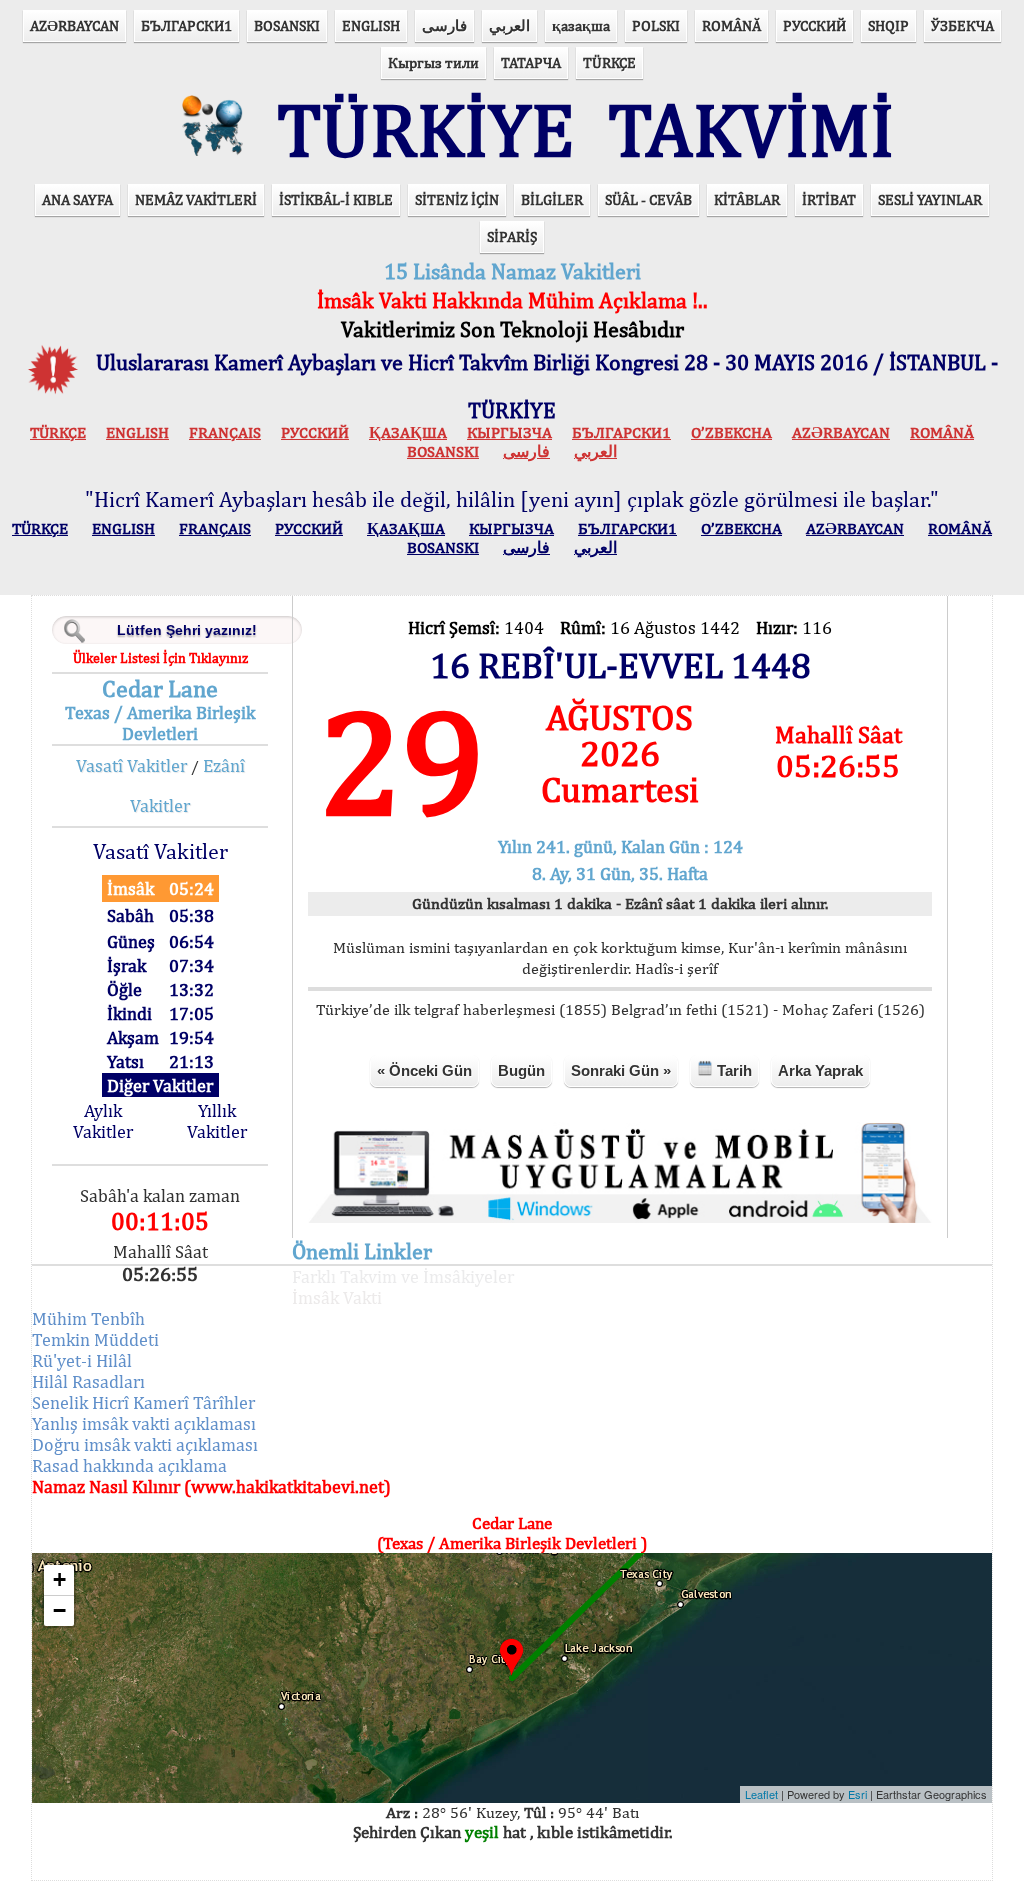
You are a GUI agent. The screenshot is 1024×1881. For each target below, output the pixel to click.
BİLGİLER (552, 199)
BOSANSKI (287, 25)
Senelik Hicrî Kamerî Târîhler (143, 1402)
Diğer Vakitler (160, 1085)
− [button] (59, 1610)
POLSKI (656, 25)
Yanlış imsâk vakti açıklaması (144, 1423)
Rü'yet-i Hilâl (82, 1360)
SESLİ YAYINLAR (930, 199)
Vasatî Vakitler (131, 765)
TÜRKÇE (609, 62)
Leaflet (761, 1794)
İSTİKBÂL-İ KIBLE (336, 199)
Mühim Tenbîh (88, 1318)
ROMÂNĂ (731, 25)
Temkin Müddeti (95, 1339)
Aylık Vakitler (103, 1121)
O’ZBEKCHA (731, 432)
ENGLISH (371, 25)
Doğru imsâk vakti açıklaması (145, 1444)
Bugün (521, 1070)
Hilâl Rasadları (88, 1381)
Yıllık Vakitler (217, 1121)
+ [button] (59, 1579)
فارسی (444, 25)
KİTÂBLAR (747, 199)
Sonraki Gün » (621, 1070)
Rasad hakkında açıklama (129, 1465)
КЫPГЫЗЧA (509, 432)
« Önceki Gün (424, 1070)
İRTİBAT (829, 199)
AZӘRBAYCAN (74, 25)
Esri (857, 1794)
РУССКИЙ (814, 25)
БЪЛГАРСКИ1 (186, 25)
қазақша (581, 25)
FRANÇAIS (225, 432)
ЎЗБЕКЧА (962, 25)
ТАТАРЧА (531, 62)
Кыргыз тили (433, 62)
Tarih (732, 1070)
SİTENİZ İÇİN (457, 199)
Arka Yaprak (820, 1070)
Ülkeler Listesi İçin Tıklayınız (160, 658)
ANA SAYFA (77, 199)
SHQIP (888, 25)
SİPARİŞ (512, 236)
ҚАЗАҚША (408, 432)
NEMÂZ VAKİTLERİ (196, 199)
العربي (509, 25)
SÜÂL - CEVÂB (648, 199)
